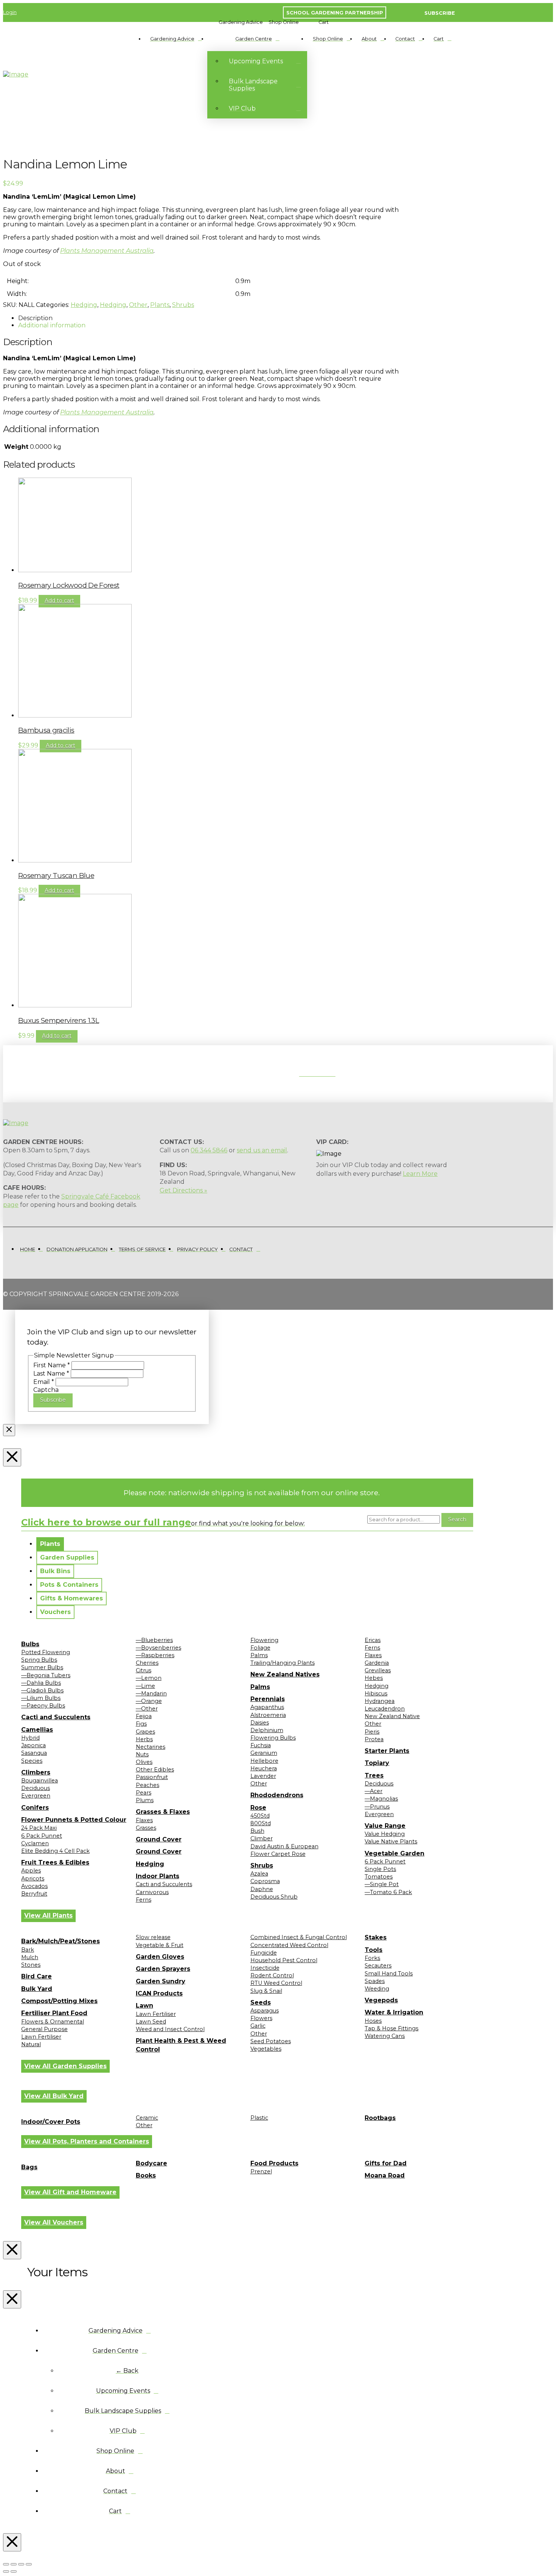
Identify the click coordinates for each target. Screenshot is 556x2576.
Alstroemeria (268, 1715)
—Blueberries (154, 1640)
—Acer (374, 1791)
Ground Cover (159, 1839)
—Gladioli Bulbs (42, 1690)
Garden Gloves (160, 1957)
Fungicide (264, 1953)
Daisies (260, 1723)
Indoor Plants (158, 1876)
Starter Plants (387, 1751)
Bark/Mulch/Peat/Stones (61, 1941)
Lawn (144, 2006)
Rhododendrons (277, 1795)
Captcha (46, 1390)
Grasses (146, 1828)
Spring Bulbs (39, 1660)
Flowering (264, 1640)
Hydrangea (380, 1701)
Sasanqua (34, 1753)
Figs (141, 1724)
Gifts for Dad (386, 2163)
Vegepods (381, 2000)
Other (138, 305)
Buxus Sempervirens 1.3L (59, 1020)
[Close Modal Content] (9, 1430)
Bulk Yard (37, 1989)
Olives (144, 1762)
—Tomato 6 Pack (388, 1892)
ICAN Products (159, 1993)
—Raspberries (155, 1655)
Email (44, 1382)
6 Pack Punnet (42, 1836)
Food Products (274, 2163)
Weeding (377, 1989)
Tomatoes (379, 1877)
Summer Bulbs (42, 1667)
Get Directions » (183, 1190)
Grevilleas (378, 1670)
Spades (375, 1981)
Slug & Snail (266, 1991)
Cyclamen (35, 1843)
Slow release (153, 1937)
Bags (29, 2167)
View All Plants (48, 1915)
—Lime (145, 1686)
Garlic (258, 2026)
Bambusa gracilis (46, 730)
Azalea (259, 1874)
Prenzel (261, 2171)
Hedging (84, 305)
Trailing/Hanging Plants (283, 1663)
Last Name (51, 1374)
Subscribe (53, 1400)
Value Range (385, 1826)
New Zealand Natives (285, 1674)
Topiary (377, 1763)
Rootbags (380, 2118)
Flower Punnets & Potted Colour (74, 1820)
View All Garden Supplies (65, 2066)
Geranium (264, 1753)
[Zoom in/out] (6, 2564)
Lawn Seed (151, 2022)
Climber (262, 1838)
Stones (31, 1965)
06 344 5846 (209, 1150)
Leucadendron (385, 1709)
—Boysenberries (158, 1648)
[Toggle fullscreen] (14, 2564)
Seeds (261, 2002)
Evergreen (36, 1796)
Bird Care (36, 1976)
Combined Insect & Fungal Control (299, 1937)
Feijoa (144, 1716)
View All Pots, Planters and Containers (87, 2141)
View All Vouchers (54, 2222)
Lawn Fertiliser (41, 2037)
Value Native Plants (391, 1841)
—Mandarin (151, 1693)
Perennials (268, 1699)
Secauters (378, 1966)
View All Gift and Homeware (70, 2192)
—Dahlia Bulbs (41, 1683)
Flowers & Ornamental (53, 2022)
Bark (28, 1950)
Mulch (30, 1957)
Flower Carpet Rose (278, 1854)
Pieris (372, 1732)
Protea (374, 1739)
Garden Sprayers (163, 1969)
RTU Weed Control (276, 1983)
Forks (372, 1958)
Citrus (144, 1670)
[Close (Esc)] (29, 2564)
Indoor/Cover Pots (51, 2122)
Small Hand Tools (389, 1974)
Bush (257, 1831)
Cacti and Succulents (56, 1717)
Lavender (263, 1776)
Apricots (33, 1879)
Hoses (373, 2021)
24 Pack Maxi (39, 1828)
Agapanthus (267, 1707)
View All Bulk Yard (54, 2096)
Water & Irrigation (394, 2012)
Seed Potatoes (271, 2041)
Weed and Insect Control (170, 2029)
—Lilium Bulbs (41, 1698)
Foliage (260, 1648)
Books (146, 2175)
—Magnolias (381, 1799)
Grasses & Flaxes (163, 1812)
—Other (147, 1709)
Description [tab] (35, 318)
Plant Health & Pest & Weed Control (181, 2045)
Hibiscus (376, 1693)
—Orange (149, 1701)
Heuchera (264, 1768)
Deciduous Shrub (274, 1897)
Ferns (144, 1900)
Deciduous (36, 1788)
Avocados (34, 1886)
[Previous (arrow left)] (6, 2571)
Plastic (259, 2118)
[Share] (21, 2564)
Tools (374, 1950)
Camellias (37, 1730)
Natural (31, 2044)
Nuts (142, 1754)
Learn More (420, 1174)
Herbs (144, 1739)
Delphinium (267, 1730)
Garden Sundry (161, 1981)
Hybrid (30, 1738)
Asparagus (265, 2011)
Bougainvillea (40, 1781)
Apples (31, 1871)
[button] (241, 22)
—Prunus (377, 1807)
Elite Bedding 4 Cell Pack (55, 1851)
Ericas (373, 1640)
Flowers (261, 2018)
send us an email (262, 1150)
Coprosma (265, 1881)
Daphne (262, 1889)
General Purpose (44, 2029)
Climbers (36, 1772)
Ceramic (147, 2118)
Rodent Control (272, 1975)
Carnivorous (152, 1892)
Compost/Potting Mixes (59, 2001)
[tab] (50, 1544)
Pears (144, 1793)
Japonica (33, 1745)
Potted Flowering (46, 1652)
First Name (52, 1365)
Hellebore (264, 1761)
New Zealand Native (392, 1716)
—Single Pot (382, 1884)
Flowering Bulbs (273, 1738)
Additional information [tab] (52, 325)
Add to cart (59, 601)
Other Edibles (155, 1770)
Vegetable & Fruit (160, 1945)
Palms (259, 1655)
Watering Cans (385, 2036)
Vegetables (266, 2049)
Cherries (147, 1663)
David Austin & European (284, 1846)
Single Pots (380, 1869)
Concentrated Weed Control (289, 1945)
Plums (145, 1800)
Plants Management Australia (107, 251)
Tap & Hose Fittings (391, 2028)
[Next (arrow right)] (14, 2571)
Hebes (374, 1678)
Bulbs (30, 1644)
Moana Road (385, 2175)
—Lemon (149, 1678)
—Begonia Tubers (46, 1675)
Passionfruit (152, 1777)
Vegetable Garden (394, 1853)
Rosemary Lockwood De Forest (69, 585)
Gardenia (377, 1663)
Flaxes (144, 1820)
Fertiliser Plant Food (54, 2013)
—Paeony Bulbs (43, 1706)
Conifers (35, 1808)
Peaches (148, 1785)
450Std (260, 1816)
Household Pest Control (284, 1960)
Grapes (145, 1732)
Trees (374, 1775)
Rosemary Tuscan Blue (56, 876)
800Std (261, 1823)
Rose (258, 1808)
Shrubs (183, 305)
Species (32, 1761)
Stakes (376, 1937)
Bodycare (151, 2163)
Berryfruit (34, 1894)
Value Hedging (385, 1834)
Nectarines (151, 1747)
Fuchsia (261, 1745)
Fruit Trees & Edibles (55, 1862)
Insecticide (265, 1968)
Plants (160, 305)
